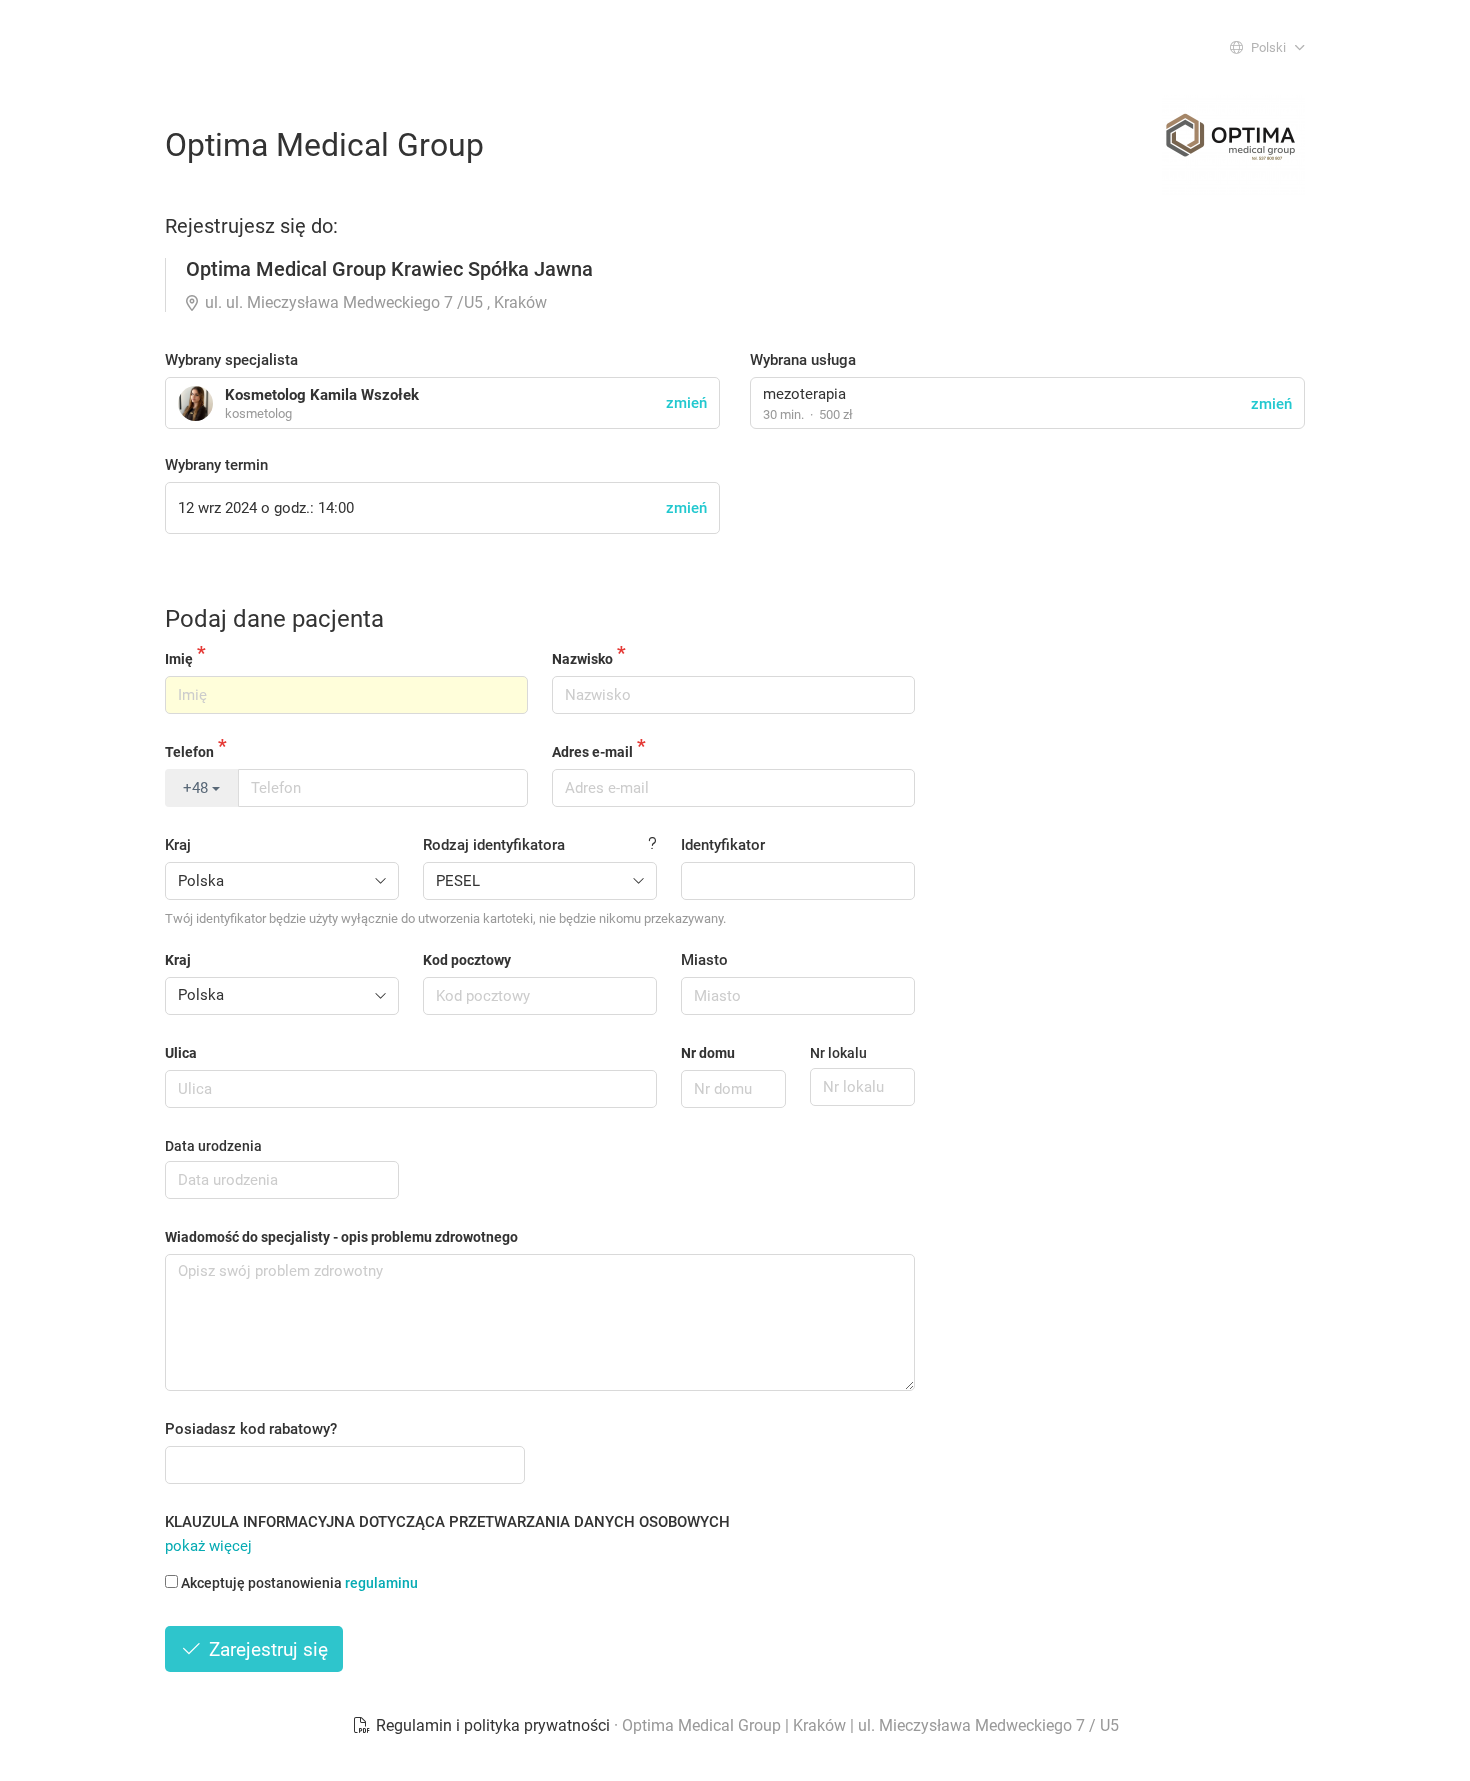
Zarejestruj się (266, 1649)
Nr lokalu (838, 1053)
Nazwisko (582, 659)
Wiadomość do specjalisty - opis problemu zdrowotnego (341, 1237)
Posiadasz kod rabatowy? (251, 1429)
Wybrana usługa (803, 360)
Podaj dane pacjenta (274, 619)
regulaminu (381, 1583)
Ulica (181, 1053)
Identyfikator (723, 845)
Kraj (178, 845)
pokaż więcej (208, 1546)
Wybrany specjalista (231, 360)
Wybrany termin (216, 465)
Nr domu (708, 1053)
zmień (1271, 404)
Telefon (189, 752)
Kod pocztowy (467, 960)
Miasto (704, 960)
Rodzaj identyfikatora (494, 845)
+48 (197, 788)
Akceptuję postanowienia (299, 1583)
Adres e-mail (592, 752)
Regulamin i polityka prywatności (493, 1725)
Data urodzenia (213, 1146)
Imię (179, 659)
